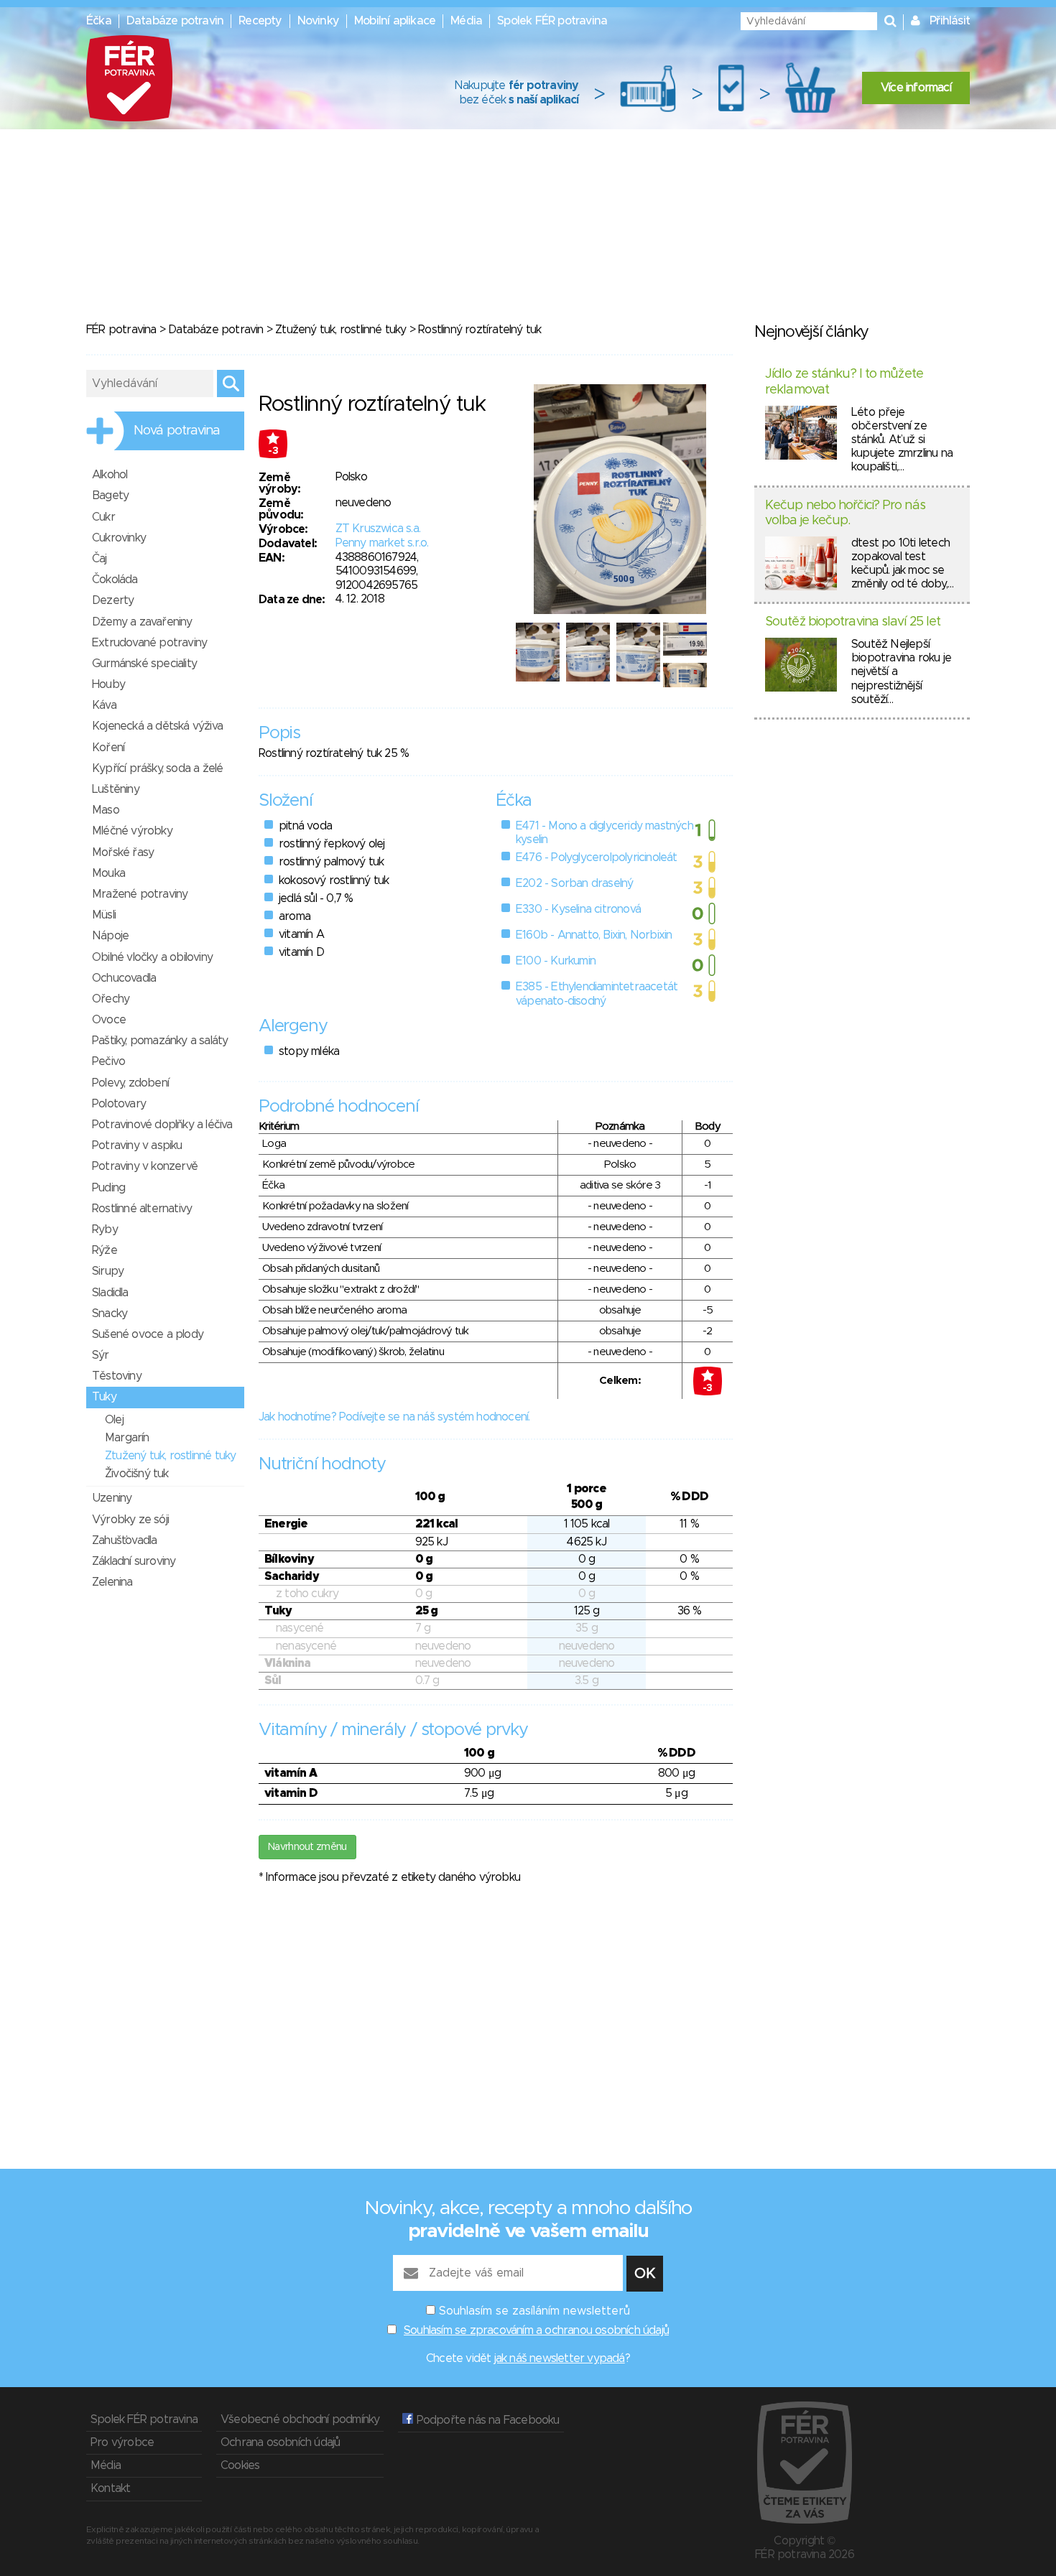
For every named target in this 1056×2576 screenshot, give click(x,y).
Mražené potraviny (140, 894)
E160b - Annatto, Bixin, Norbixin (594, 935)
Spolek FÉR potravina (552, 21)
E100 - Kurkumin (556, 961)
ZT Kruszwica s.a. (378, 529)
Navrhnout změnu (307, 1847)
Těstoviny (117, 1376)
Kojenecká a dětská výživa (157, 726)
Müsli (104, 915)
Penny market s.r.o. (382, 543)
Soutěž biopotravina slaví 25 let (853, 622)
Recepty (260, 21)
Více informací (916, 88)
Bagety (110, 496)
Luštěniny (116, 789)
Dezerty (113, 600)
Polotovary (119, 1104)
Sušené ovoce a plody (148, 1334)
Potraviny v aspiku (137, 1145)
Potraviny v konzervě (145, 1166)
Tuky (104, 1397)
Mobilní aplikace (395, 21)
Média (466, 21)
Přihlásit (950, 21)
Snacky (110, 1313)
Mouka (108, 873)
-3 (273, 451)
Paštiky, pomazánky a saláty (160, 1041)
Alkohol (110, 475)
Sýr (101, 1355)
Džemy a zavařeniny (142, 622)
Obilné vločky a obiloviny (152, 957)
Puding (108, 1188)
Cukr (103, 517)
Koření (108, 748)
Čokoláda (115, 580)
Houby (108, 684)
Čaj (99, 559)
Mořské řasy (123, 852)
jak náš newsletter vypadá (560, 2358)
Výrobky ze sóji (130, 1520)
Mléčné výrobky (132, 831)
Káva (104, 705)
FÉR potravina (121, 330)
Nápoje (110, 936)
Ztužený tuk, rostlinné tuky (341, 330)
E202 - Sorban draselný (574, 883)
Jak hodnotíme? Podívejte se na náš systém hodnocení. (394, 1417)
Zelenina (112, 1582)
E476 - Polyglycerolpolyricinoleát (597, 857)
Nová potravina (177, 431)
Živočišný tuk (137, 1474)
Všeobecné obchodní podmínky (300, 2419)
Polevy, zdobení (130, 1083)
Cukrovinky (119, 538)
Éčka (99, 21)
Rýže (105, 1250)
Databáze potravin (175, 21)
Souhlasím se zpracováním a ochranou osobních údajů (536, 2330)
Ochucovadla (124, 978)
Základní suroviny (134, 1561)
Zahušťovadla (124, 1540)
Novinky (318, 21)
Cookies (240, 2465)
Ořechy (111, 999)
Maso (106, 810)
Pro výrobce (122, 2442)
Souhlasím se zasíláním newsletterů (534, 2311)
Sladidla (110, 1293)
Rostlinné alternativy (142, 1209)
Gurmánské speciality (144, 664)
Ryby (105, 1229)
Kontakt (110, 2488)
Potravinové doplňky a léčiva (162, 1125)
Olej (114, 1420)
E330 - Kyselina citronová (578, 909)
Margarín (127, 1438)
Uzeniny (112, 1498)
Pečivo (108, 1061)
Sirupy (108, 1271)
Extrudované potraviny (149, 643)
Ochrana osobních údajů (280, 2442)
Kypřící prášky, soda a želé (157, 768)
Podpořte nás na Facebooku (486, 2420)
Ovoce (109, 1020)
